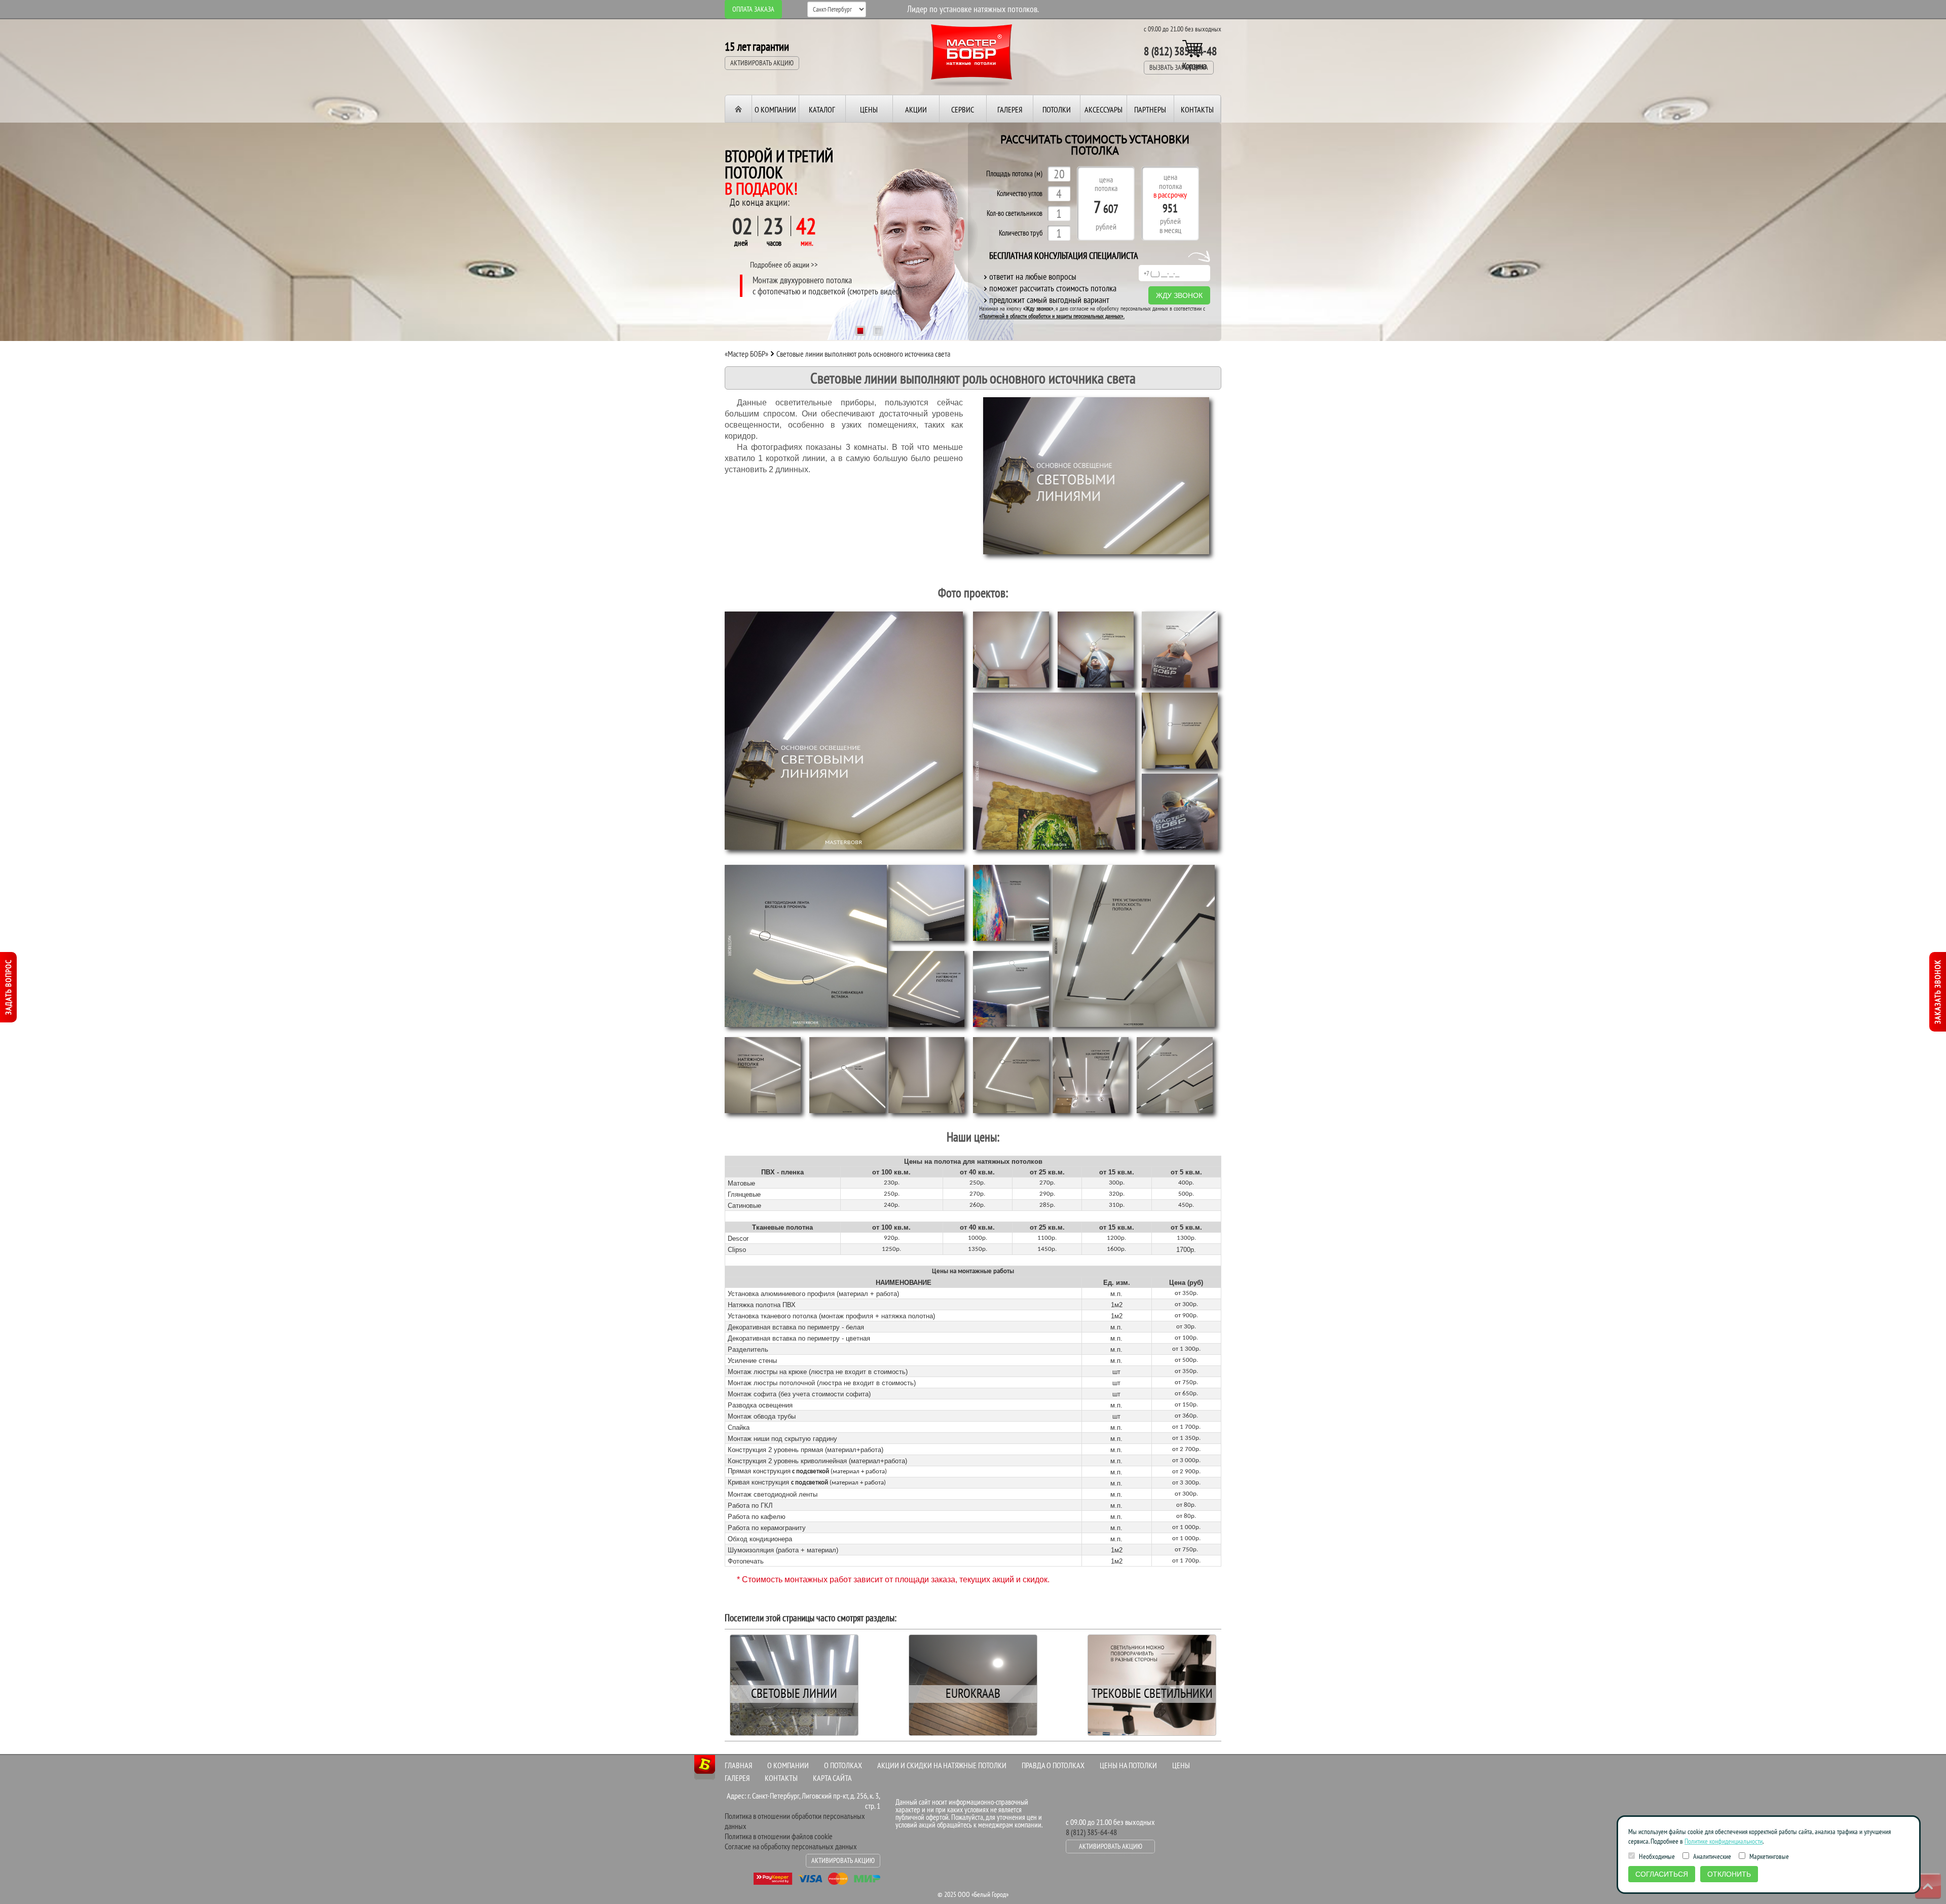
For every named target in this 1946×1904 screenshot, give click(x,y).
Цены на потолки (1128, 1765)
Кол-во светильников (1015, 214)
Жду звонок (1179, 295)
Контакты (1197, 109)
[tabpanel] (869, 231)
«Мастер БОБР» (746, 354)
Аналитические (1711, 1856)
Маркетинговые (1768, 1856)
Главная (738, 1765)
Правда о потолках (1053, 1765)
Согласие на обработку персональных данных (791, 1846)
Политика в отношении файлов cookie (779, 1836)
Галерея (1010, 109)
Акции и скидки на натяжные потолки (942, 1765)
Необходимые (1656, 1856)
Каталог (822, 109)
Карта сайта (832, 1778)
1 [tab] (860, 332)
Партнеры (1150, 109)
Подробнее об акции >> (784, 264)
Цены (869, 109)
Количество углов (1020, 194)
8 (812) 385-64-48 (1180, 51)
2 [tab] (878, 332)
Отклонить (1729, 1874)
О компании (775, 109)
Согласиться (1662, 1874)
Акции (916, 109)
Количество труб (1021, 233)
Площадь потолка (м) (1014, 174)
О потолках (843, 1765)
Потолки (1057, 109)
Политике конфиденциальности (1724, 1841)
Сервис (963, 109)
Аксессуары (1103, 109)
